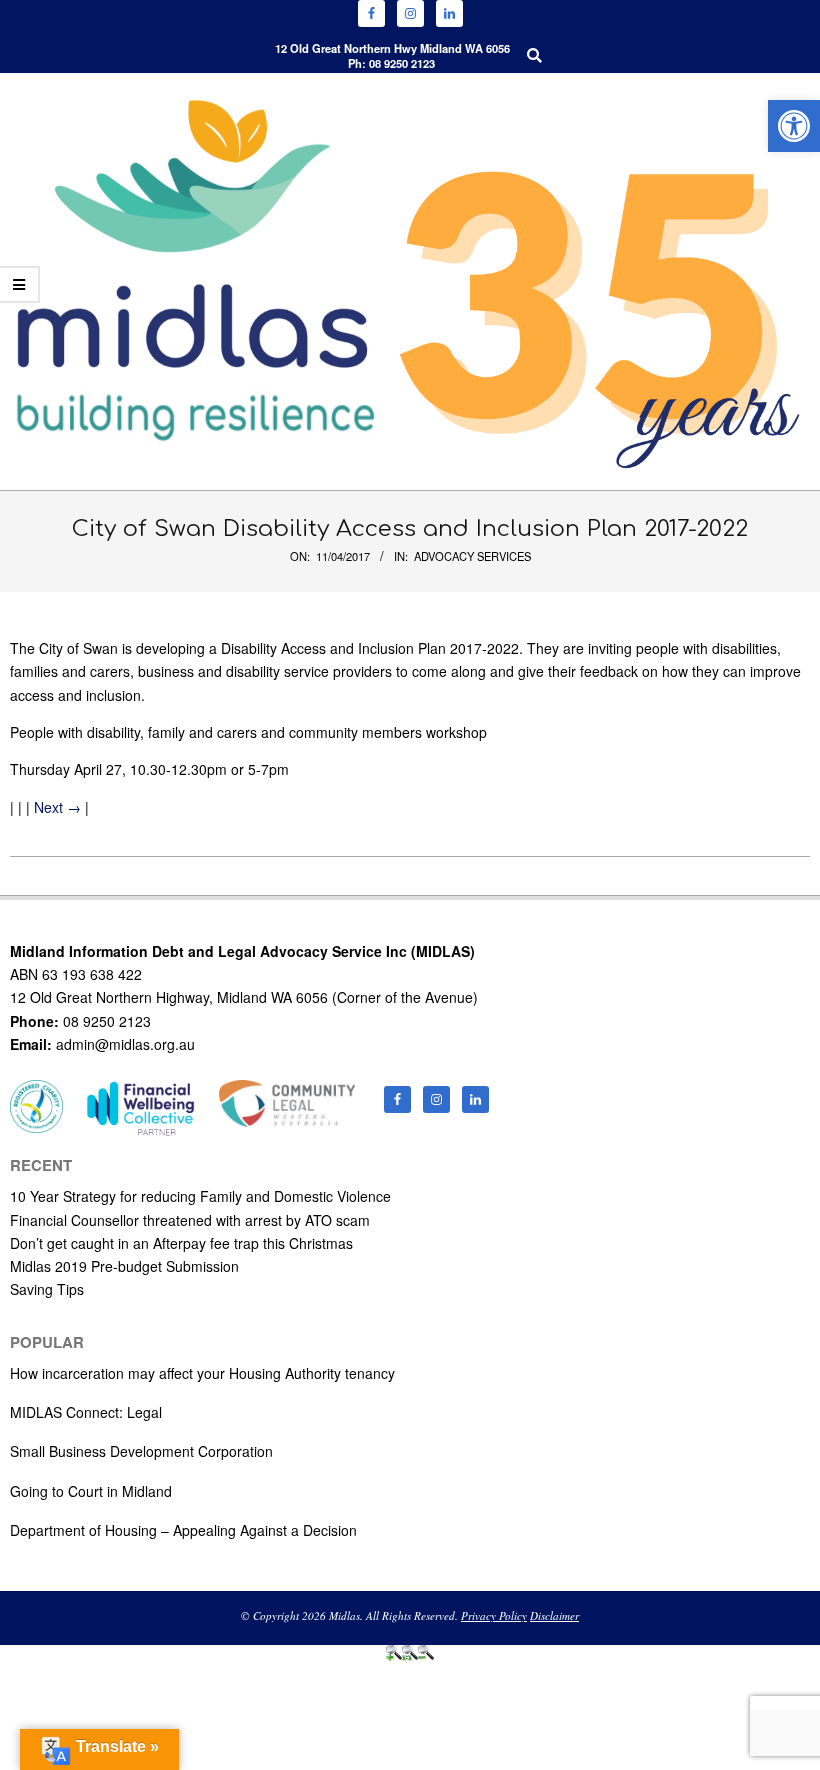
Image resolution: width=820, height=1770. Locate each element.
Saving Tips (47, 1289)
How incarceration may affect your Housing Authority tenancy (202, 1373)
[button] (794, 126)
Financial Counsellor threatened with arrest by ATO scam (190, 1220)
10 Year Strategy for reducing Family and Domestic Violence (200, 1196)
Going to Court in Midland (91, 1491)
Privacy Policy (494, 1615)
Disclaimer (554, 1615)
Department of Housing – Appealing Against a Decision (183, 1530)
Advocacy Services (472, 556)
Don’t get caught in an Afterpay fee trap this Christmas (181, 1243)
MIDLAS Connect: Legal (86, 1412)
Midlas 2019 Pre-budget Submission (124, 1266)
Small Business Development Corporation (141, 1451)
